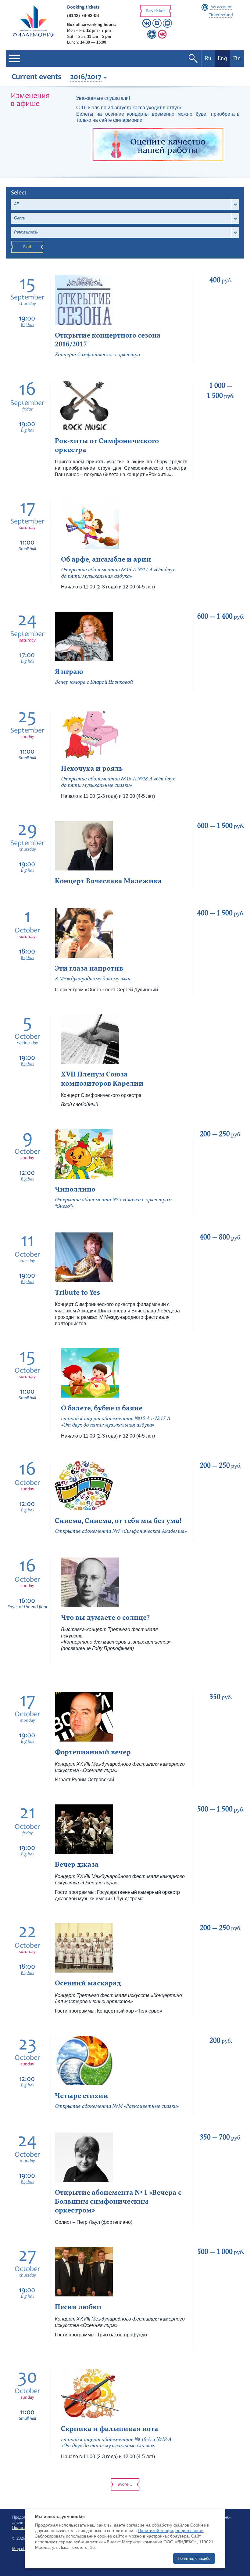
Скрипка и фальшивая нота (110, 2429)
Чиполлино (75, 1189)
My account (221, 7)
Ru (208, 58)
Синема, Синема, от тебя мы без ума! (118, 1521)
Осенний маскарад (88, 1983)
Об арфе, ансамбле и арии (106, 559)
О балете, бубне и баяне (102, 1408)
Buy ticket (155, 11)
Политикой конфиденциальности (171, 2531)
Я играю (69, 672)
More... (125, 2485)
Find (27, 247)
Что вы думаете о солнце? (105, 1617)
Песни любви (78, 2307)
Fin (237, 58)
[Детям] (162, 37)
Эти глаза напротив (89, 968)
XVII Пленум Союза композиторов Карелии (102, 1079)
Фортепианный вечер (93, 1752)
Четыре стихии (82, 2096)
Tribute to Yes (77, 1292)
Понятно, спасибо (194, 2558)
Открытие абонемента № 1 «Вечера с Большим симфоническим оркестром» (118, 2201)
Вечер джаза (77, 1864)
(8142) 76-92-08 (83, 15)
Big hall (28, 325)
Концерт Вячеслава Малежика (108, 881)
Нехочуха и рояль (92, 768)
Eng (222, 58)
